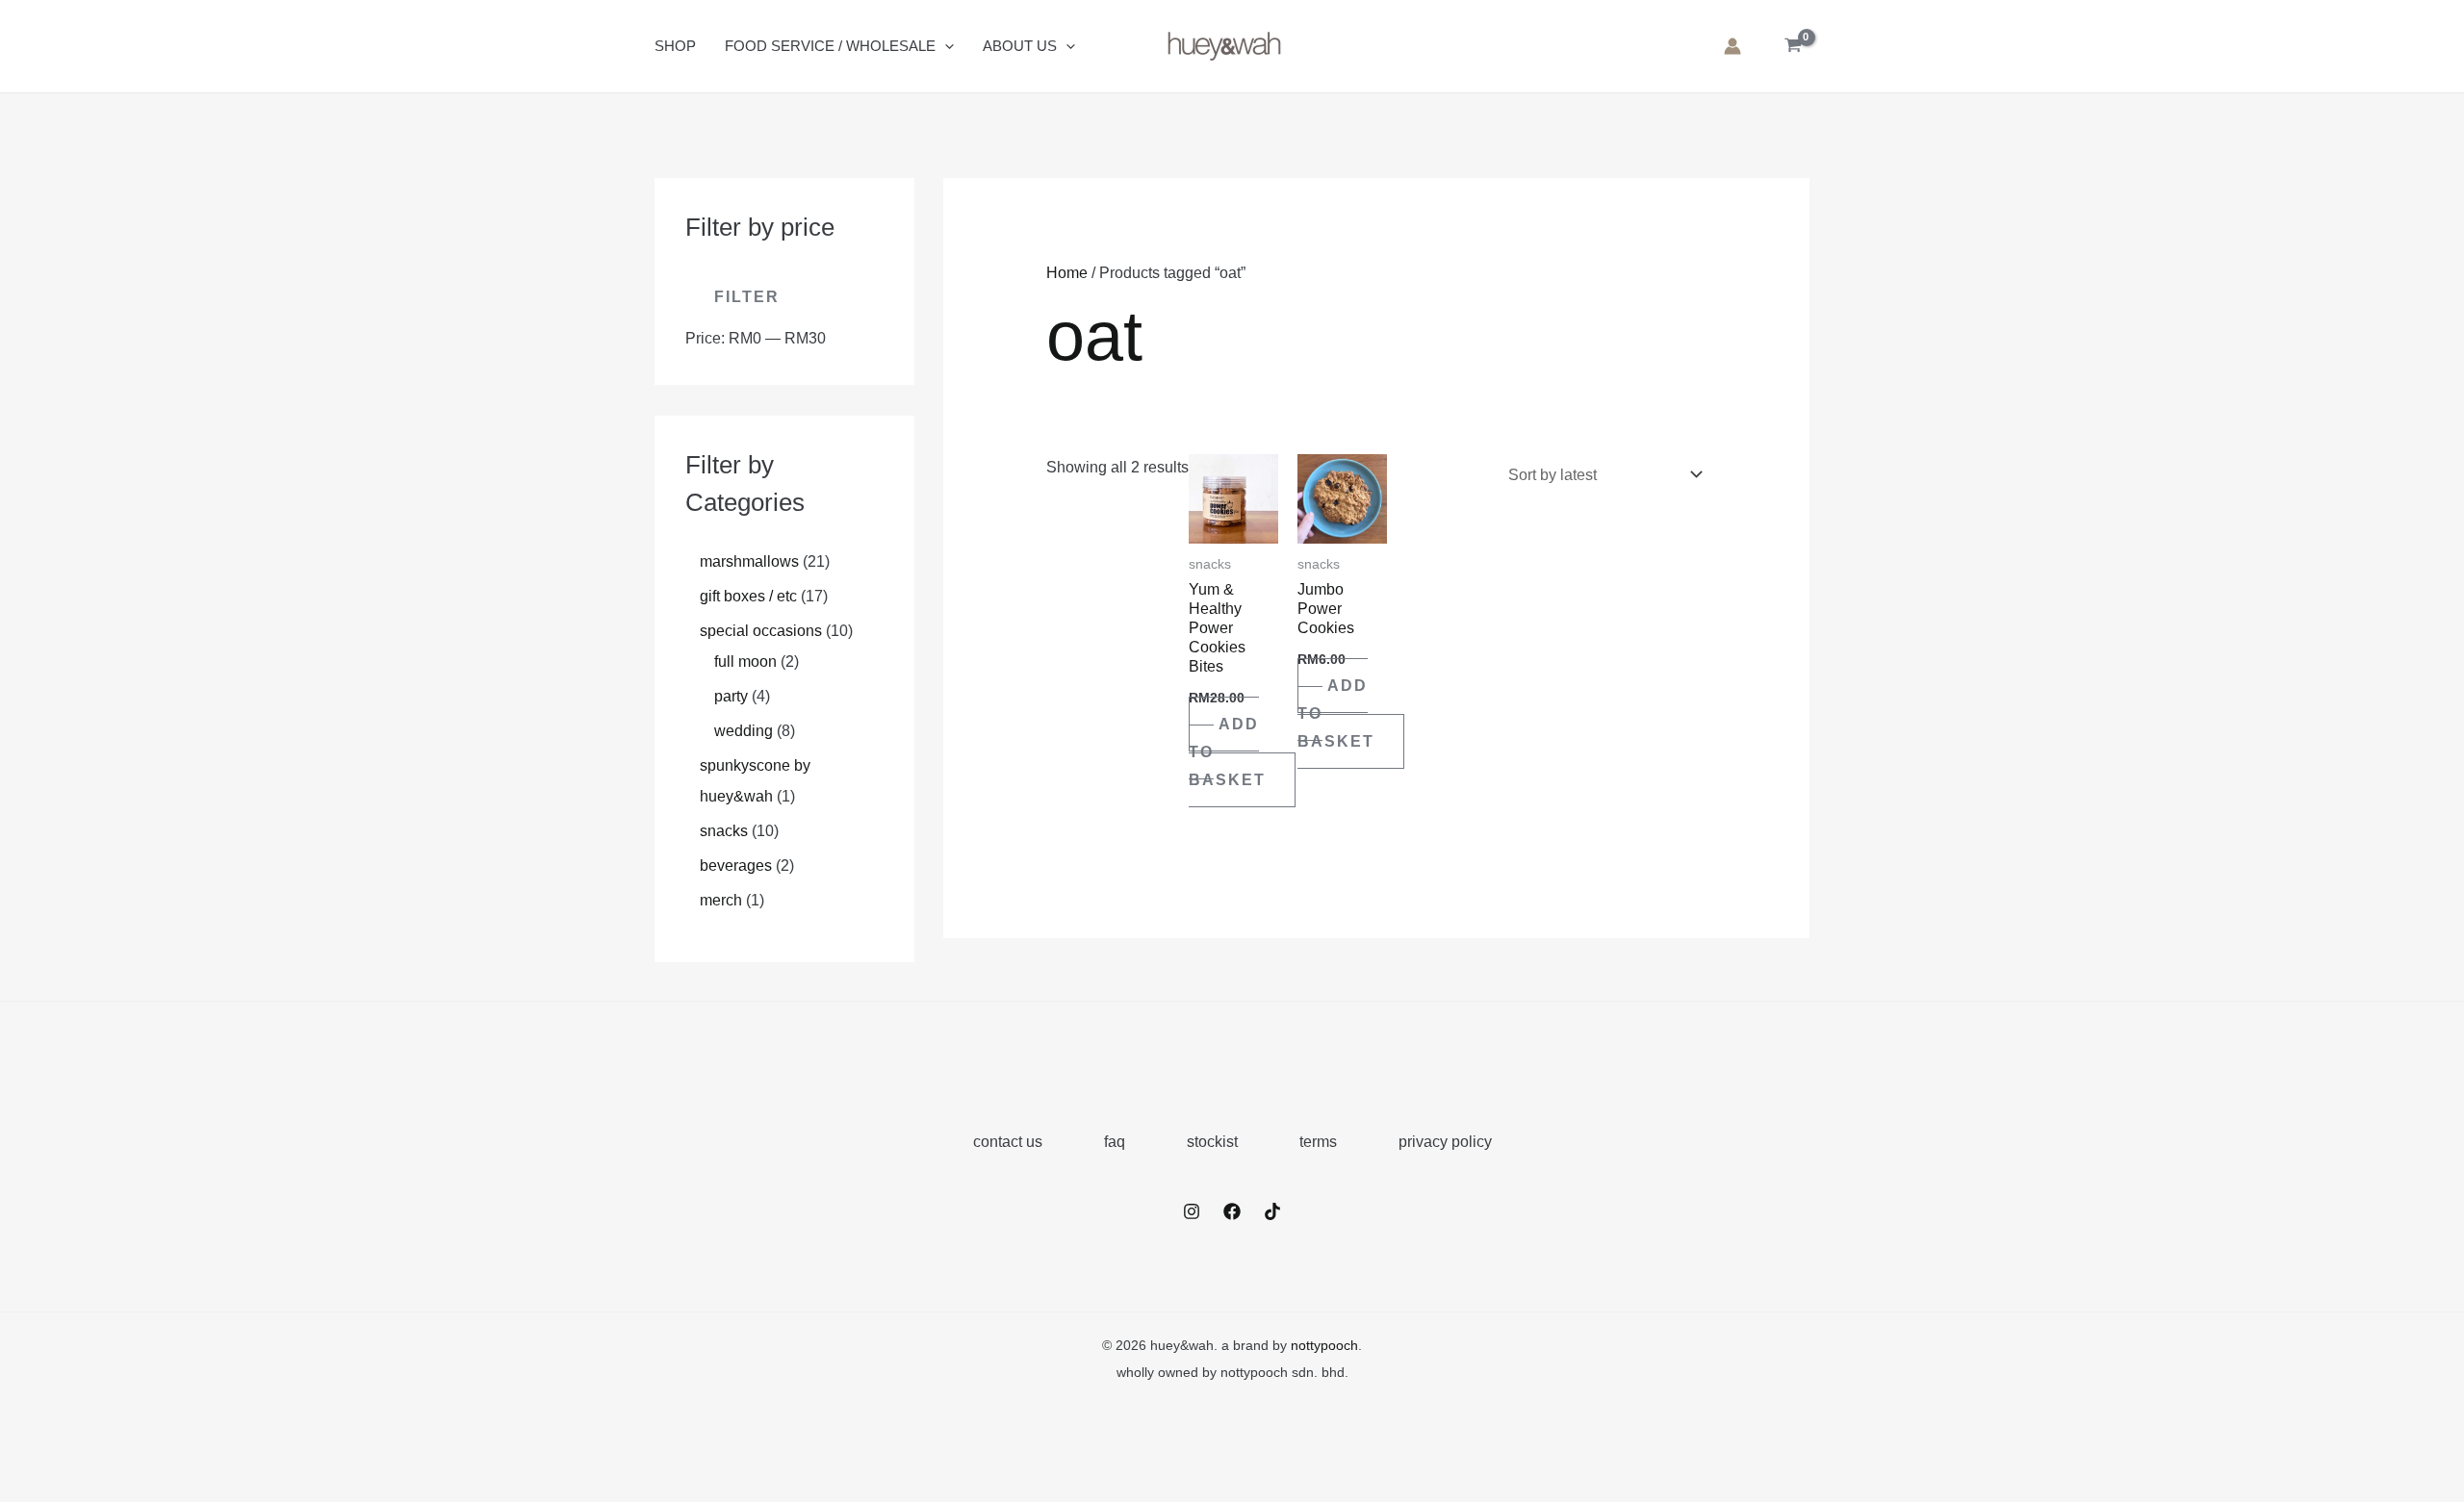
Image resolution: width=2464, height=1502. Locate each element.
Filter (747, 297)
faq (1115, 1142)
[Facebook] (1232, 1211)
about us (1020, 46)
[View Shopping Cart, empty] (1793, 46)
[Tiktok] (1272, 1211)
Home (1067, 273)
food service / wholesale (830, 46)
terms (1318, 1142)
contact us (1008, 1142)
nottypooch (1324, 1345)
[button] (945, 46)
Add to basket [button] (1227, 752)
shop (675, 46)
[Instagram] (1192, 1211)
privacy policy (1445, 1142)
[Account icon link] (1732, 46)
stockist (1212, 1142)
